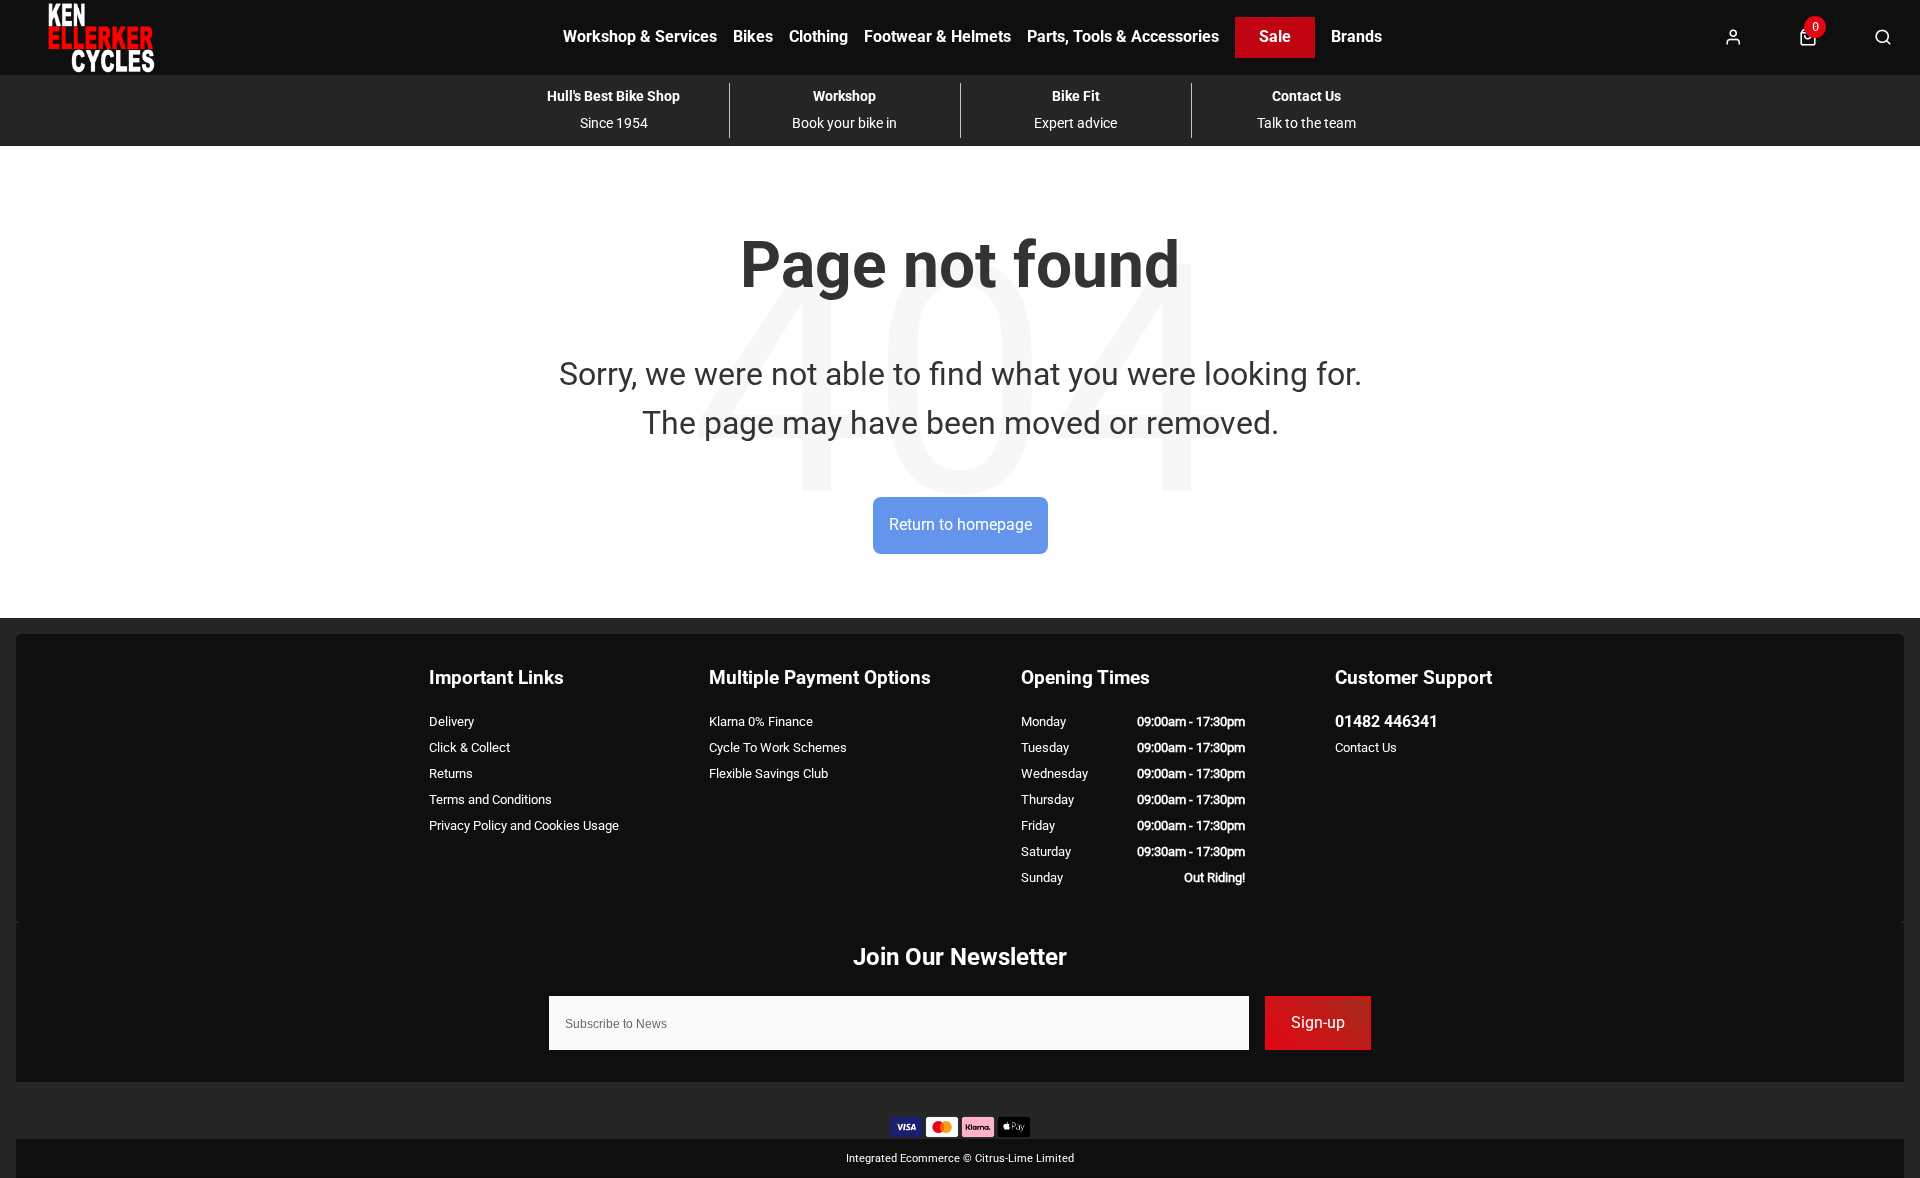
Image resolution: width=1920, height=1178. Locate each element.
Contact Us (1366, 747)
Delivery (451, 721)
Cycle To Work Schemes (778, 747)
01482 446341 (1386, 721)
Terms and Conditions (490, 799)
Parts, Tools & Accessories (1123, 36)
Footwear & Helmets (937, 36)
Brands (1356, 36)
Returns (451, 773)
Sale (1275, 36)
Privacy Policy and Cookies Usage (524, 825)
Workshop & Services (640, 36)
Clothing (818, 36)
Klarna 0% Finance (761, 721)
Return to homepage (960, 524)
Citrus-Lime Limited (1024, 1158)
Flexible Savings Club (768, 773)
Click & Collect (469, 747)
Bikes (753, 36)
